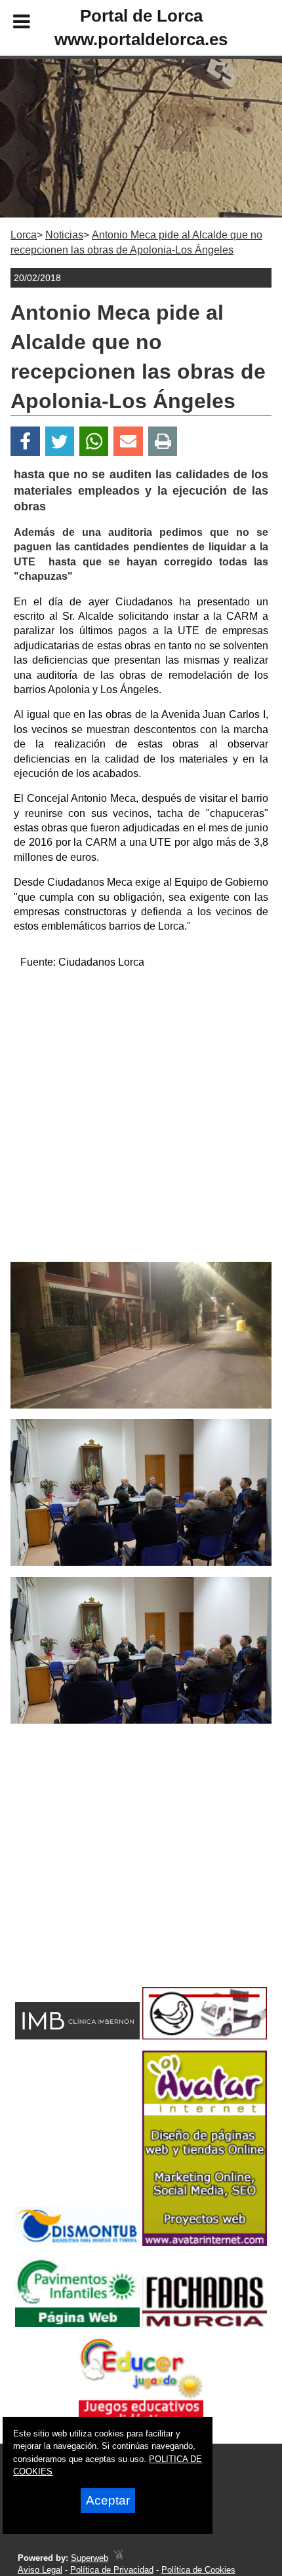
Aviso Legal (40, 2570)
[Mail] (128, 441)
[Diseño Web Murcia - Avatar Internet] (118, 2558)
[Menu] (10, 24)
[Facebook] (25, 441)
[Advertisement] (141, 1121)
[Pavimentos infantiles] (77, 2323)
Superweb (90, 2558)
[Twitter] (60, 441)
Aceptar (108, 2500)
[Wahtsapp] (94, 441)
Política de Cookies (198, 2570)
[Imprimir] (163, 441)
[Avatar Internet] (205, 2242)
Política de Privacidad (112, 2570)
